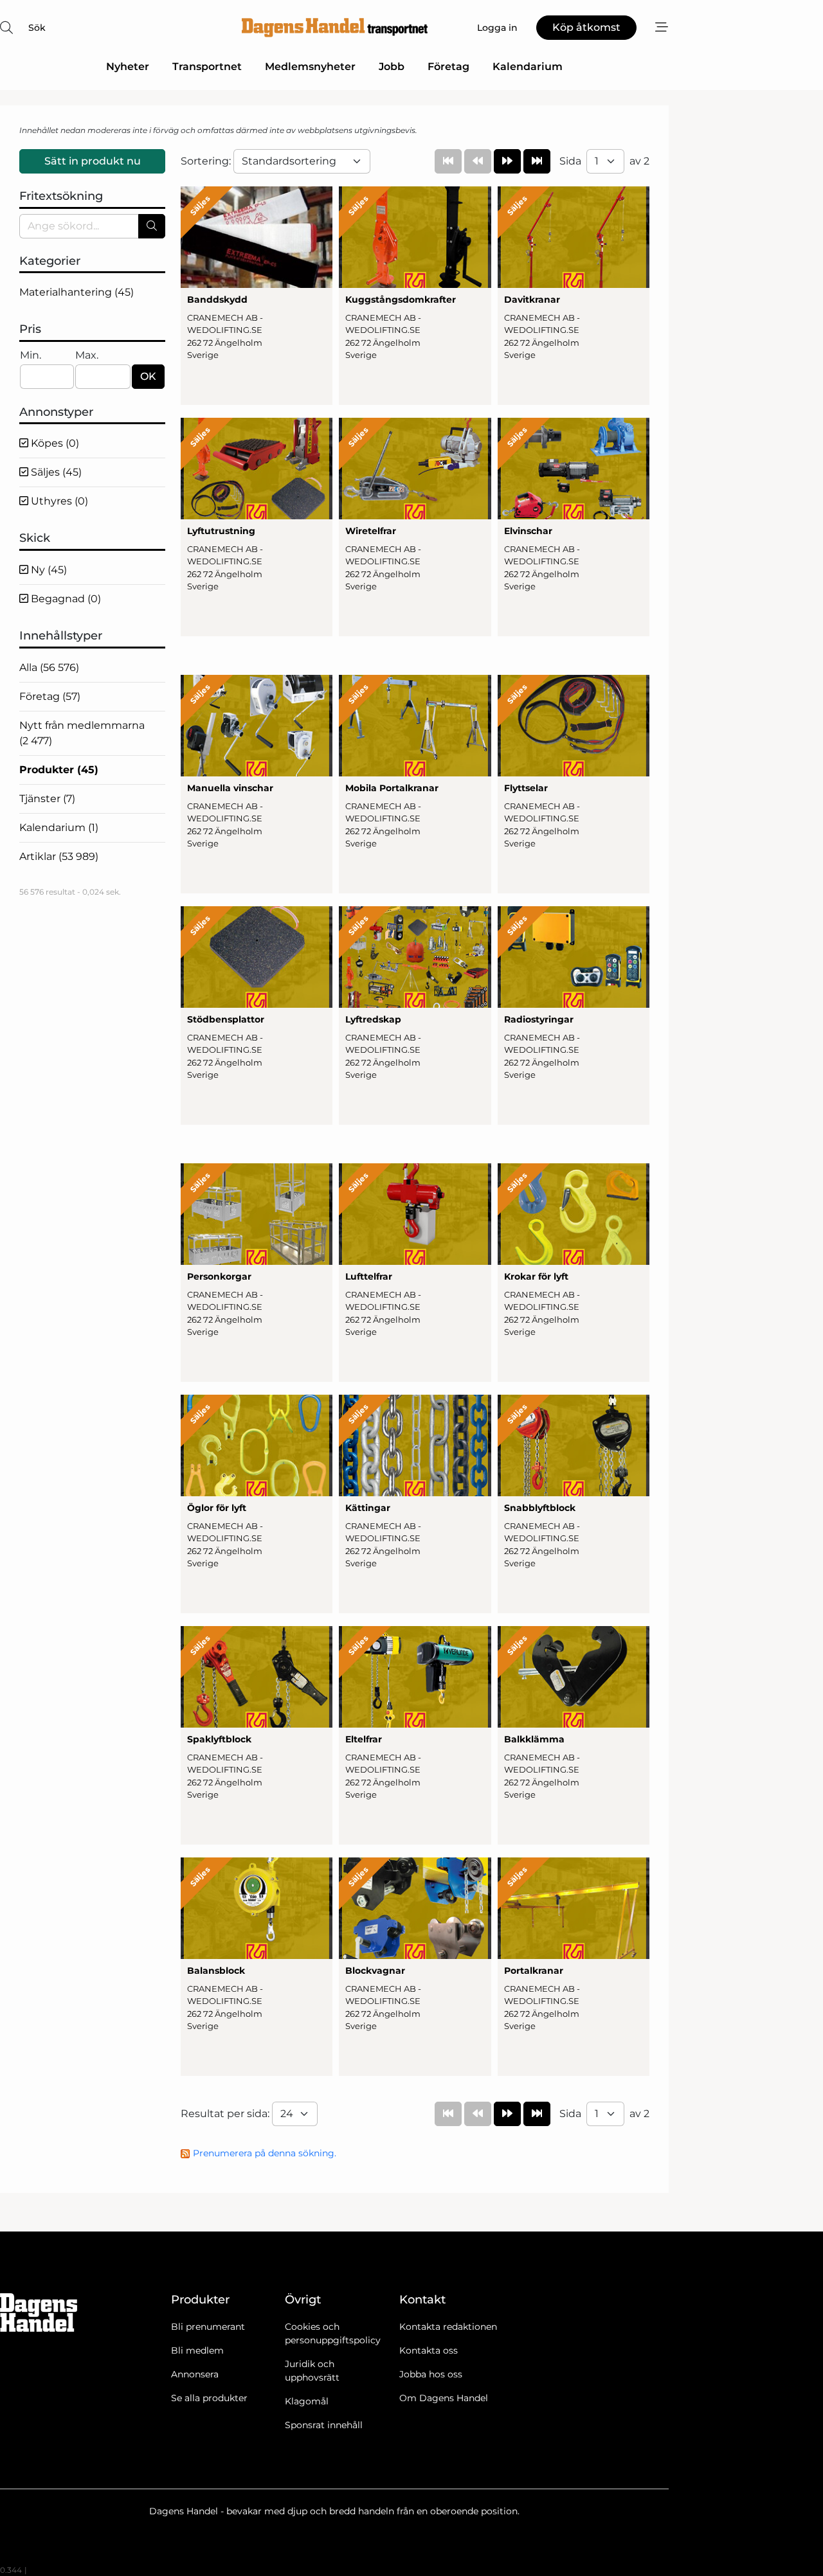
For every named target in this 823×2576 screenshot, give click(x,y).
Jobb (392, 67)
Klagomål (307, 2401)
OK (148, 376)
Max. (87, 355)
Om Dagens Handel (444, 2398)
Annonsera (195, 2374)
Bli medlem (197, 2350)
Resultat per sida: (226, 2114)
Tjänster (47, 799)
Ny (48, 570)
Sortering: (207, 161)
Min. (31, 355)
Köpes (54, 443)
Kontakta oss (429, 2350)
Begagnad (65, 599)
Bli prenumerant (208, 2327)
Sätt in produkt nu (93, 161)
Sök (37, 28)
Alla (49, 667)
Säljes (55, 472)
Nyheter (128, 67)
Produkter (59, 770)
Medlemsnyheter (310, 67)
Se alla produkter (209, 2398)
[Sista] (537, 161)
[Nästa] (507, 161)
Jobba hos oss (431, 2374)
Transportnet (207, 67)
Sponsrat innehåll (324, 2425)
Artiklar (59, 856)
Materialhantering (77, 292)
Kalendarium (528, 67)
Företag (448, 67)
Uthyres (58, 501)
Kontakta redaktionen (448, 2327)
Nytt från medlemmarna (82, 733)
